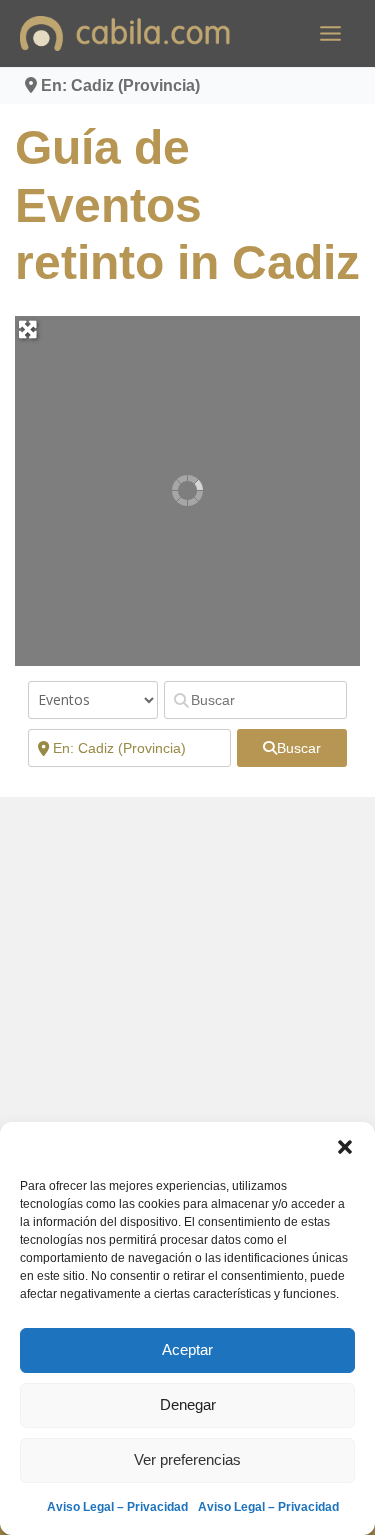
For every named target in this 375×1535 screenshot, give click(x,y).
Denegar (188, 1404)
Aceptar (187, 1349)
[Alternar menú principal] (330, 33)
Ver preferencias (187, 1459)
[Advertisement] (187, 1004)
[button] (345, 1147)
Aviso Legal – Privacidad (117, 1507)
